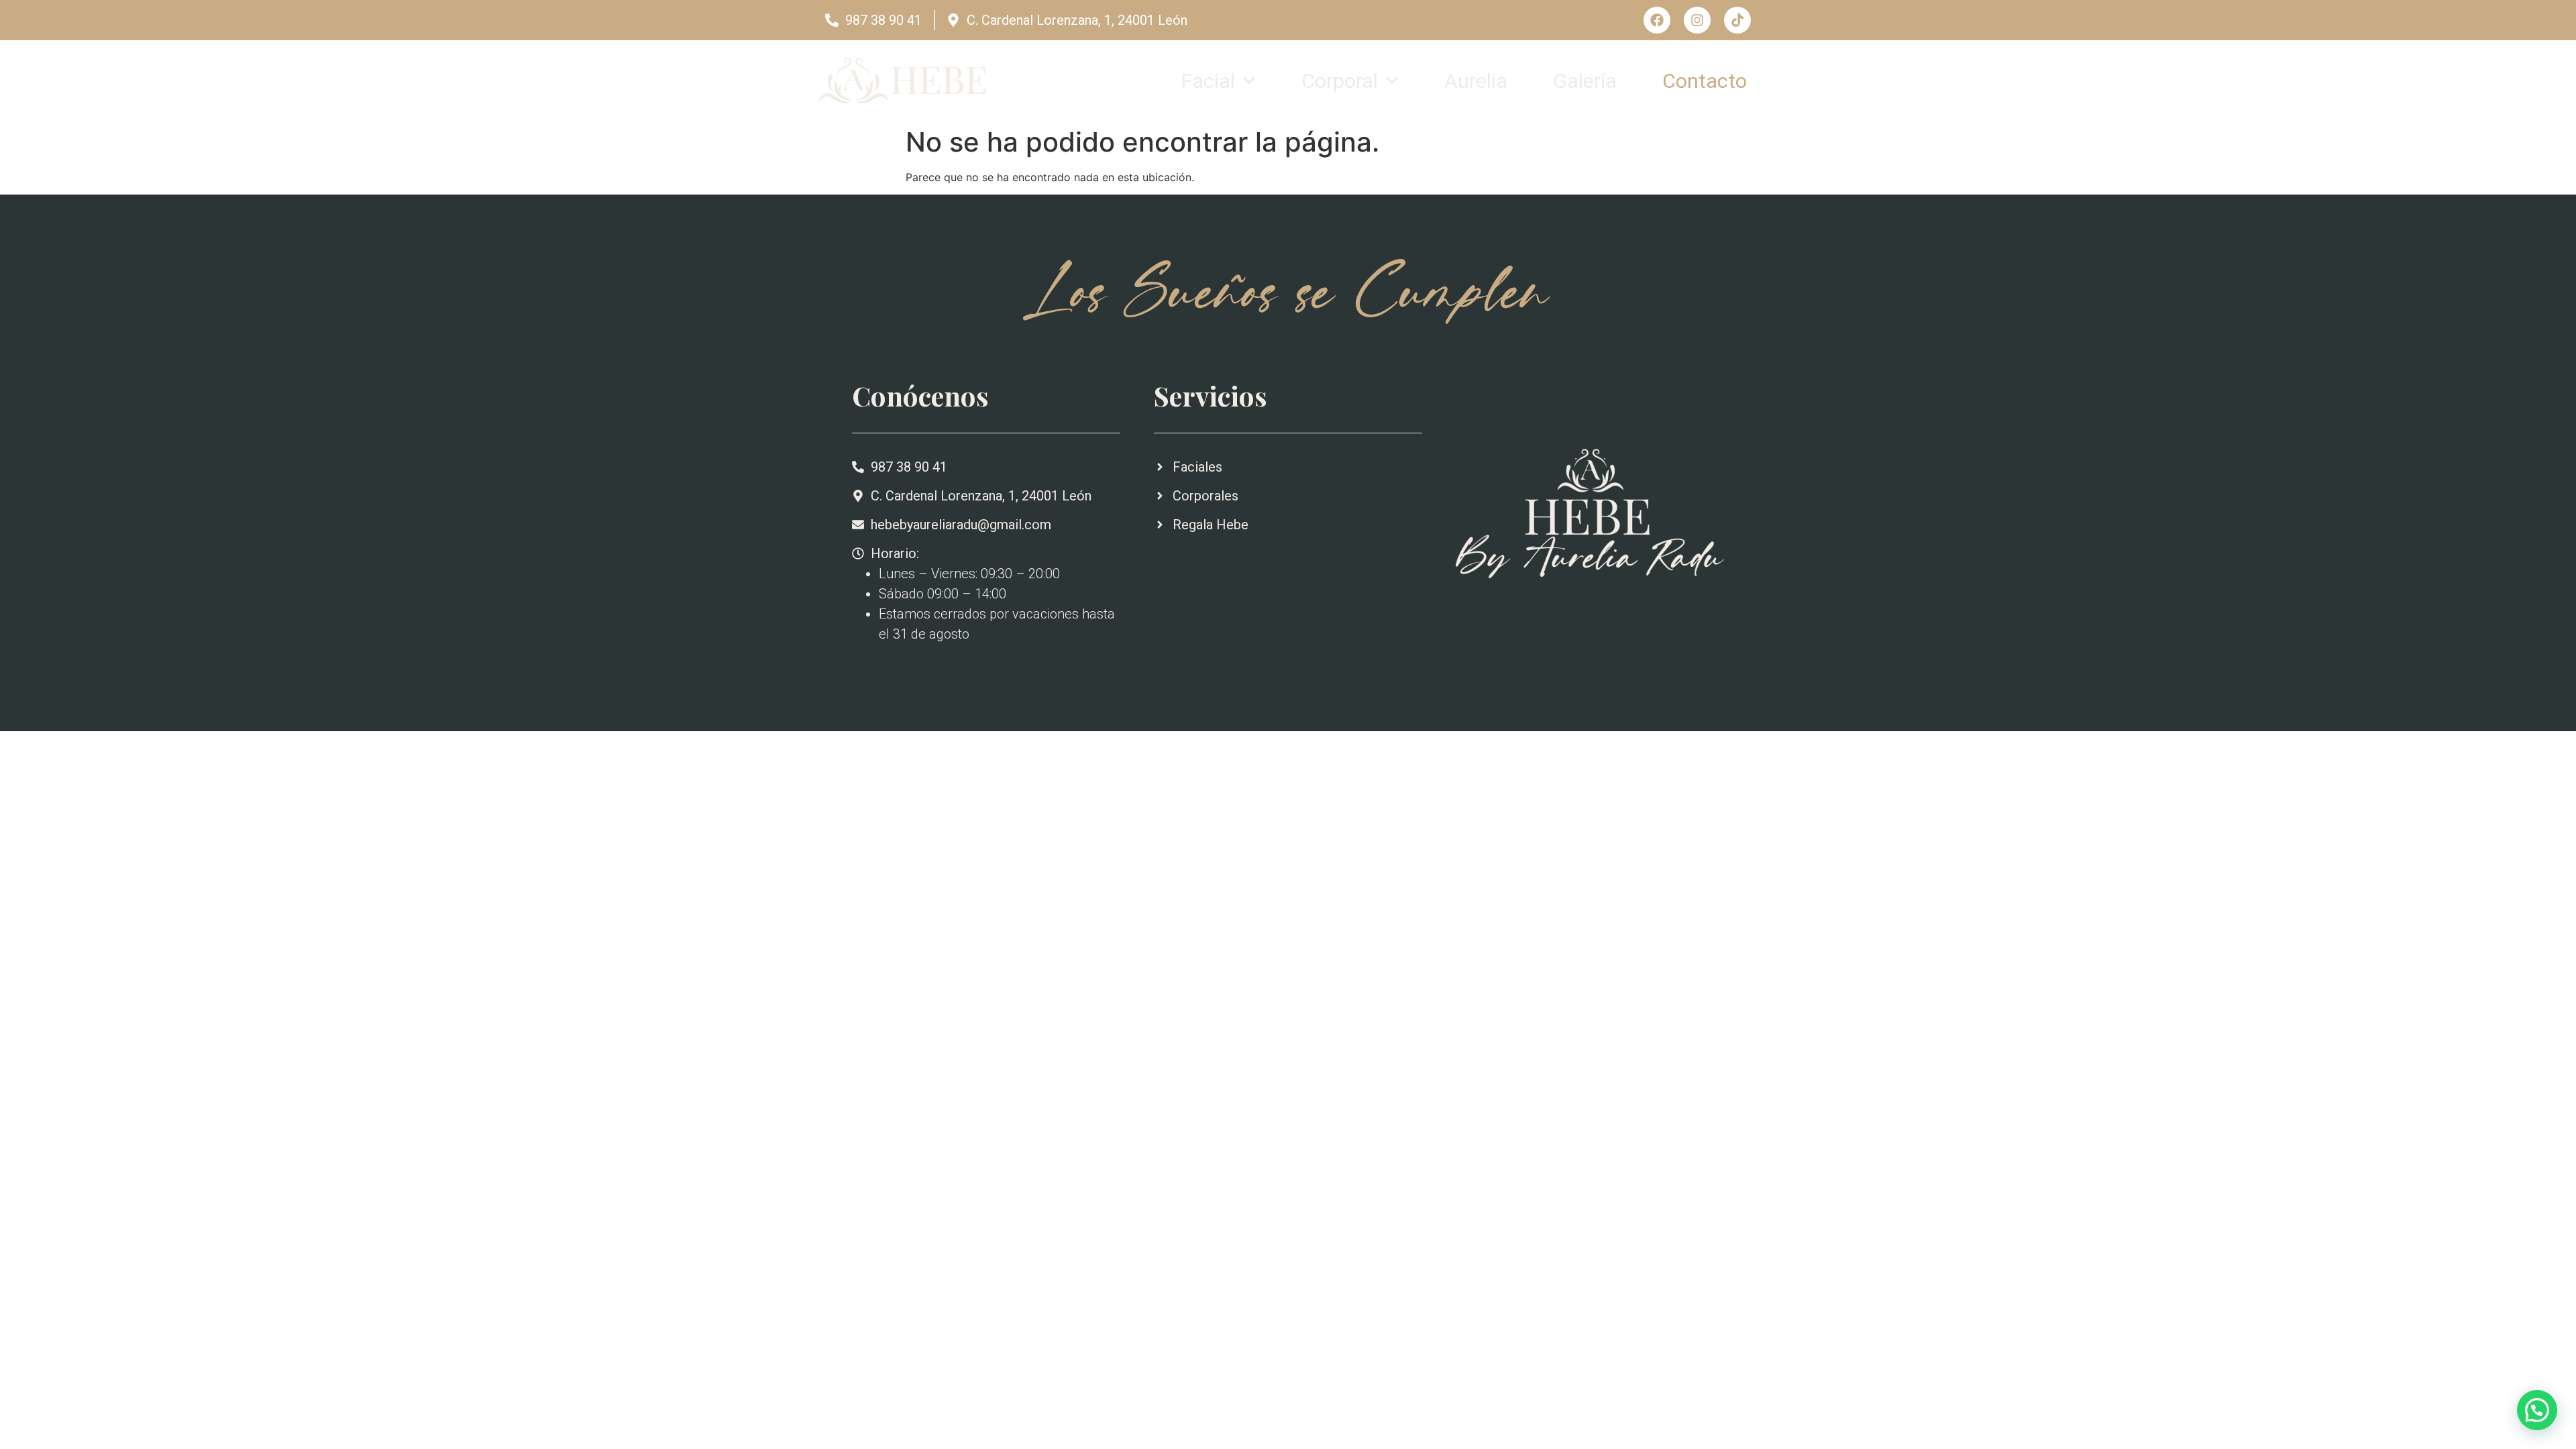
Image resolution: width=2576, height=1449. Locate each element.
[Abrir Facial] (1249, 81)
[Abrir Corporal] (1392, 81)
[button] (2537, 1410)
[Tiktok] (1737, 20)
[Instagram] (1697, 20)
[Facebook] (1657, 20)
